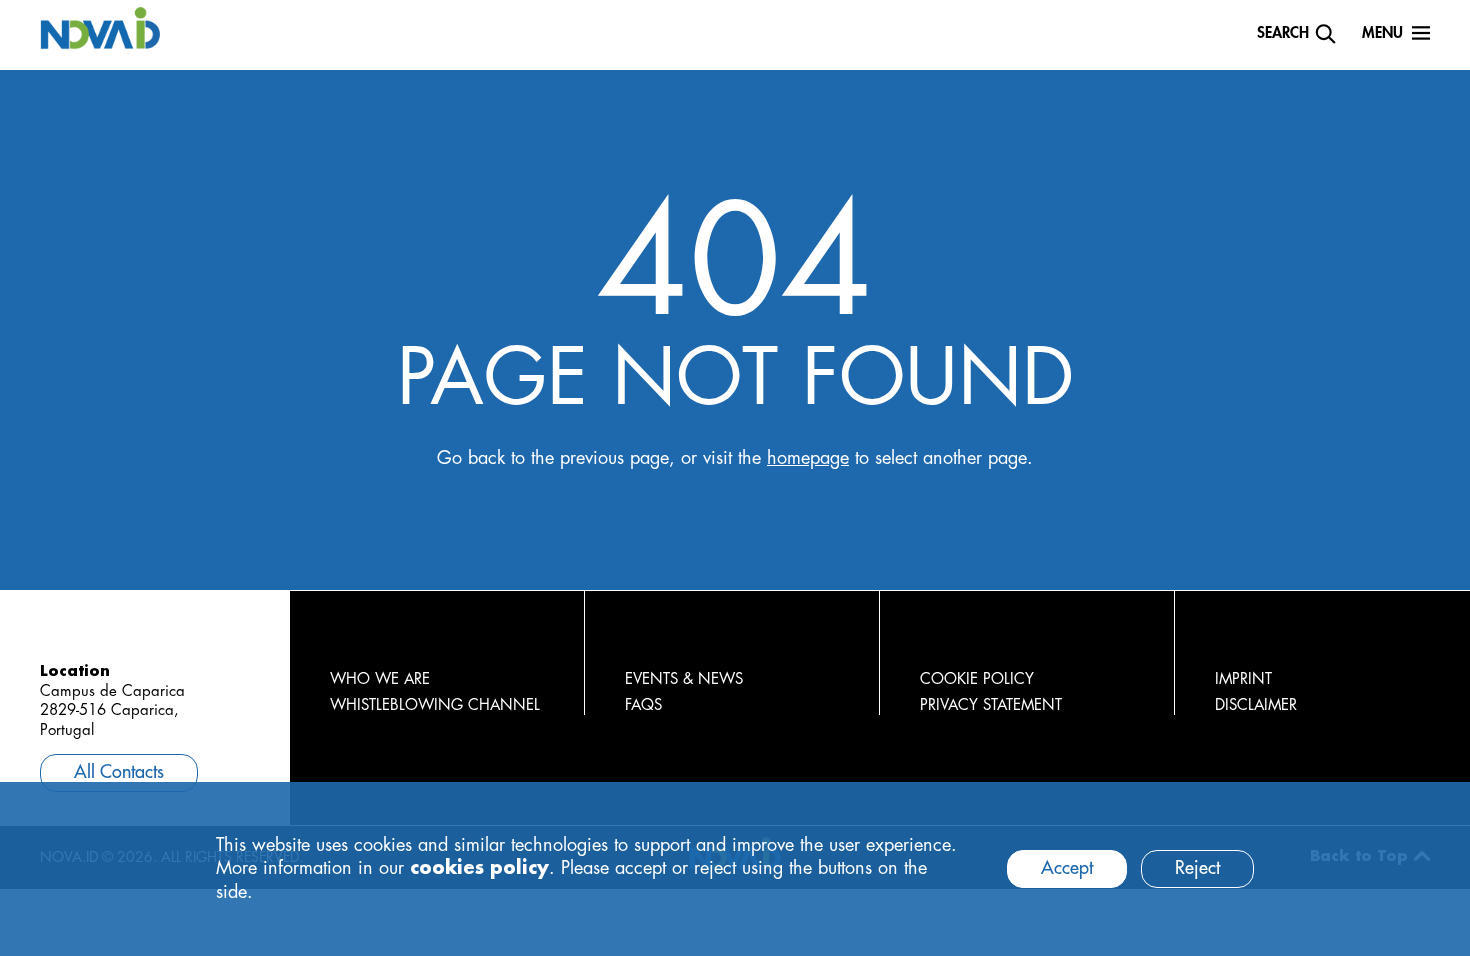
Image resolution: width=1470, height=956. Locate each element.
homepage (808, 458)
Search (1283, 33)
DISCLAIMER (1256, 705)
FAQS (643, 705)
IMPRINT (1243, 679)
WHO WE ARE (380, 679)
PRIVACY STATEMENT (991, 705)
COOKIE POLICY (977, 679)
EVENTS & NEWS (684, 679)
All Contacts (119, 772)
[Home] (100, 27)
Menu (1382, 33)
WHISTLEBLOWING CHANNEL (435, 705)
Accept (1067, 868)
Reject (1197, 868)
